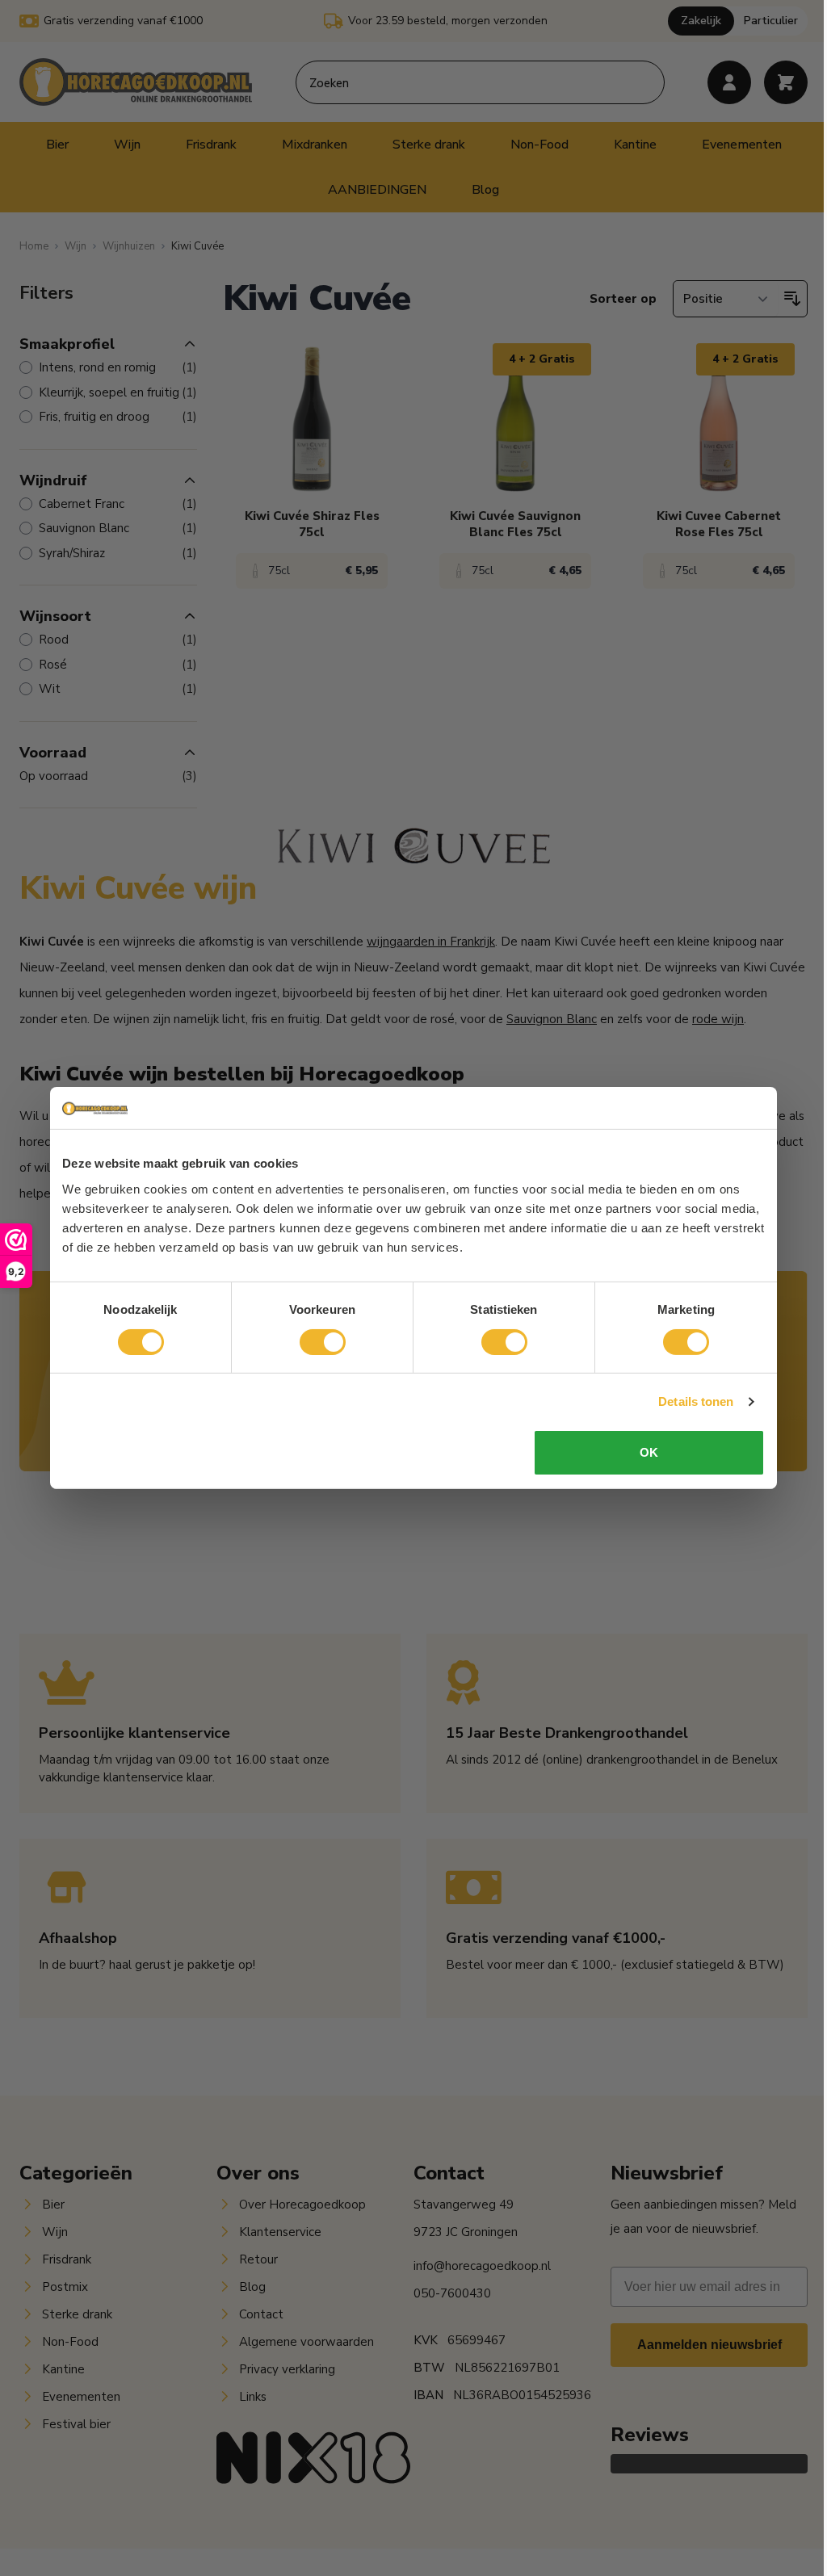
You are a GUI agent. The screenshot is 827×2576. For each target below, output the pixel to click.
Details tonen (696, 1401)
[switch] (323, 1342)
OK (649, 1452)
